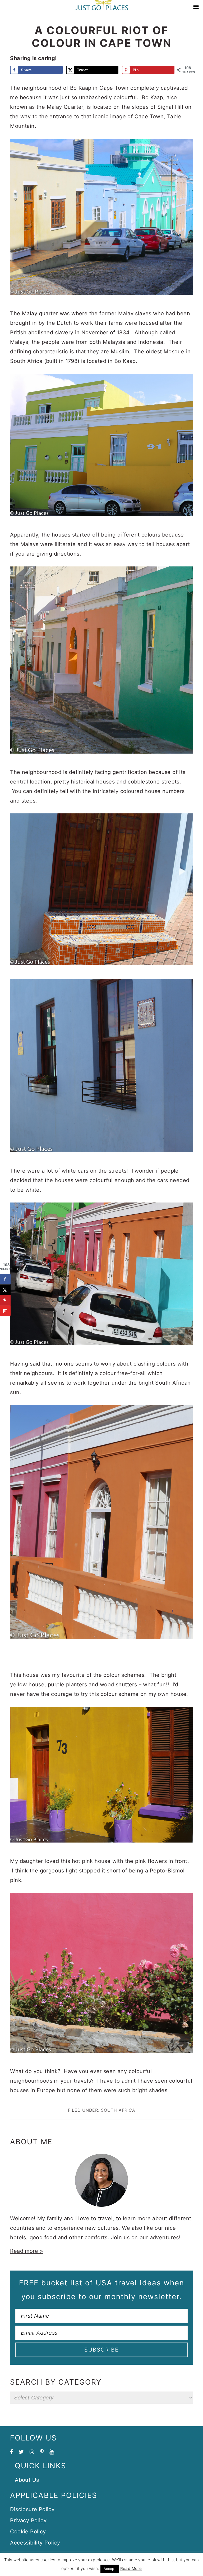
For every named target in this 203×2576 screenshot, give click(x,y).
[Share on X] (5, 1290)
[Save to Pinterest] (5, 1300)
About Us (27, 2480)
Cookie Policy (28, 2532)
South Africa (118, 2110)
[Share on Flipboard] (5, 1311)
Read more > (27, 2251)
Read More (131, 2568)
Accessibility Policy (35, 2543)
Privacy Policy (28, 2520)
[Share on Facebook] (5, 1279)
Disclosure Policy (32, 2509)
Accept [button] (110, 2569)
